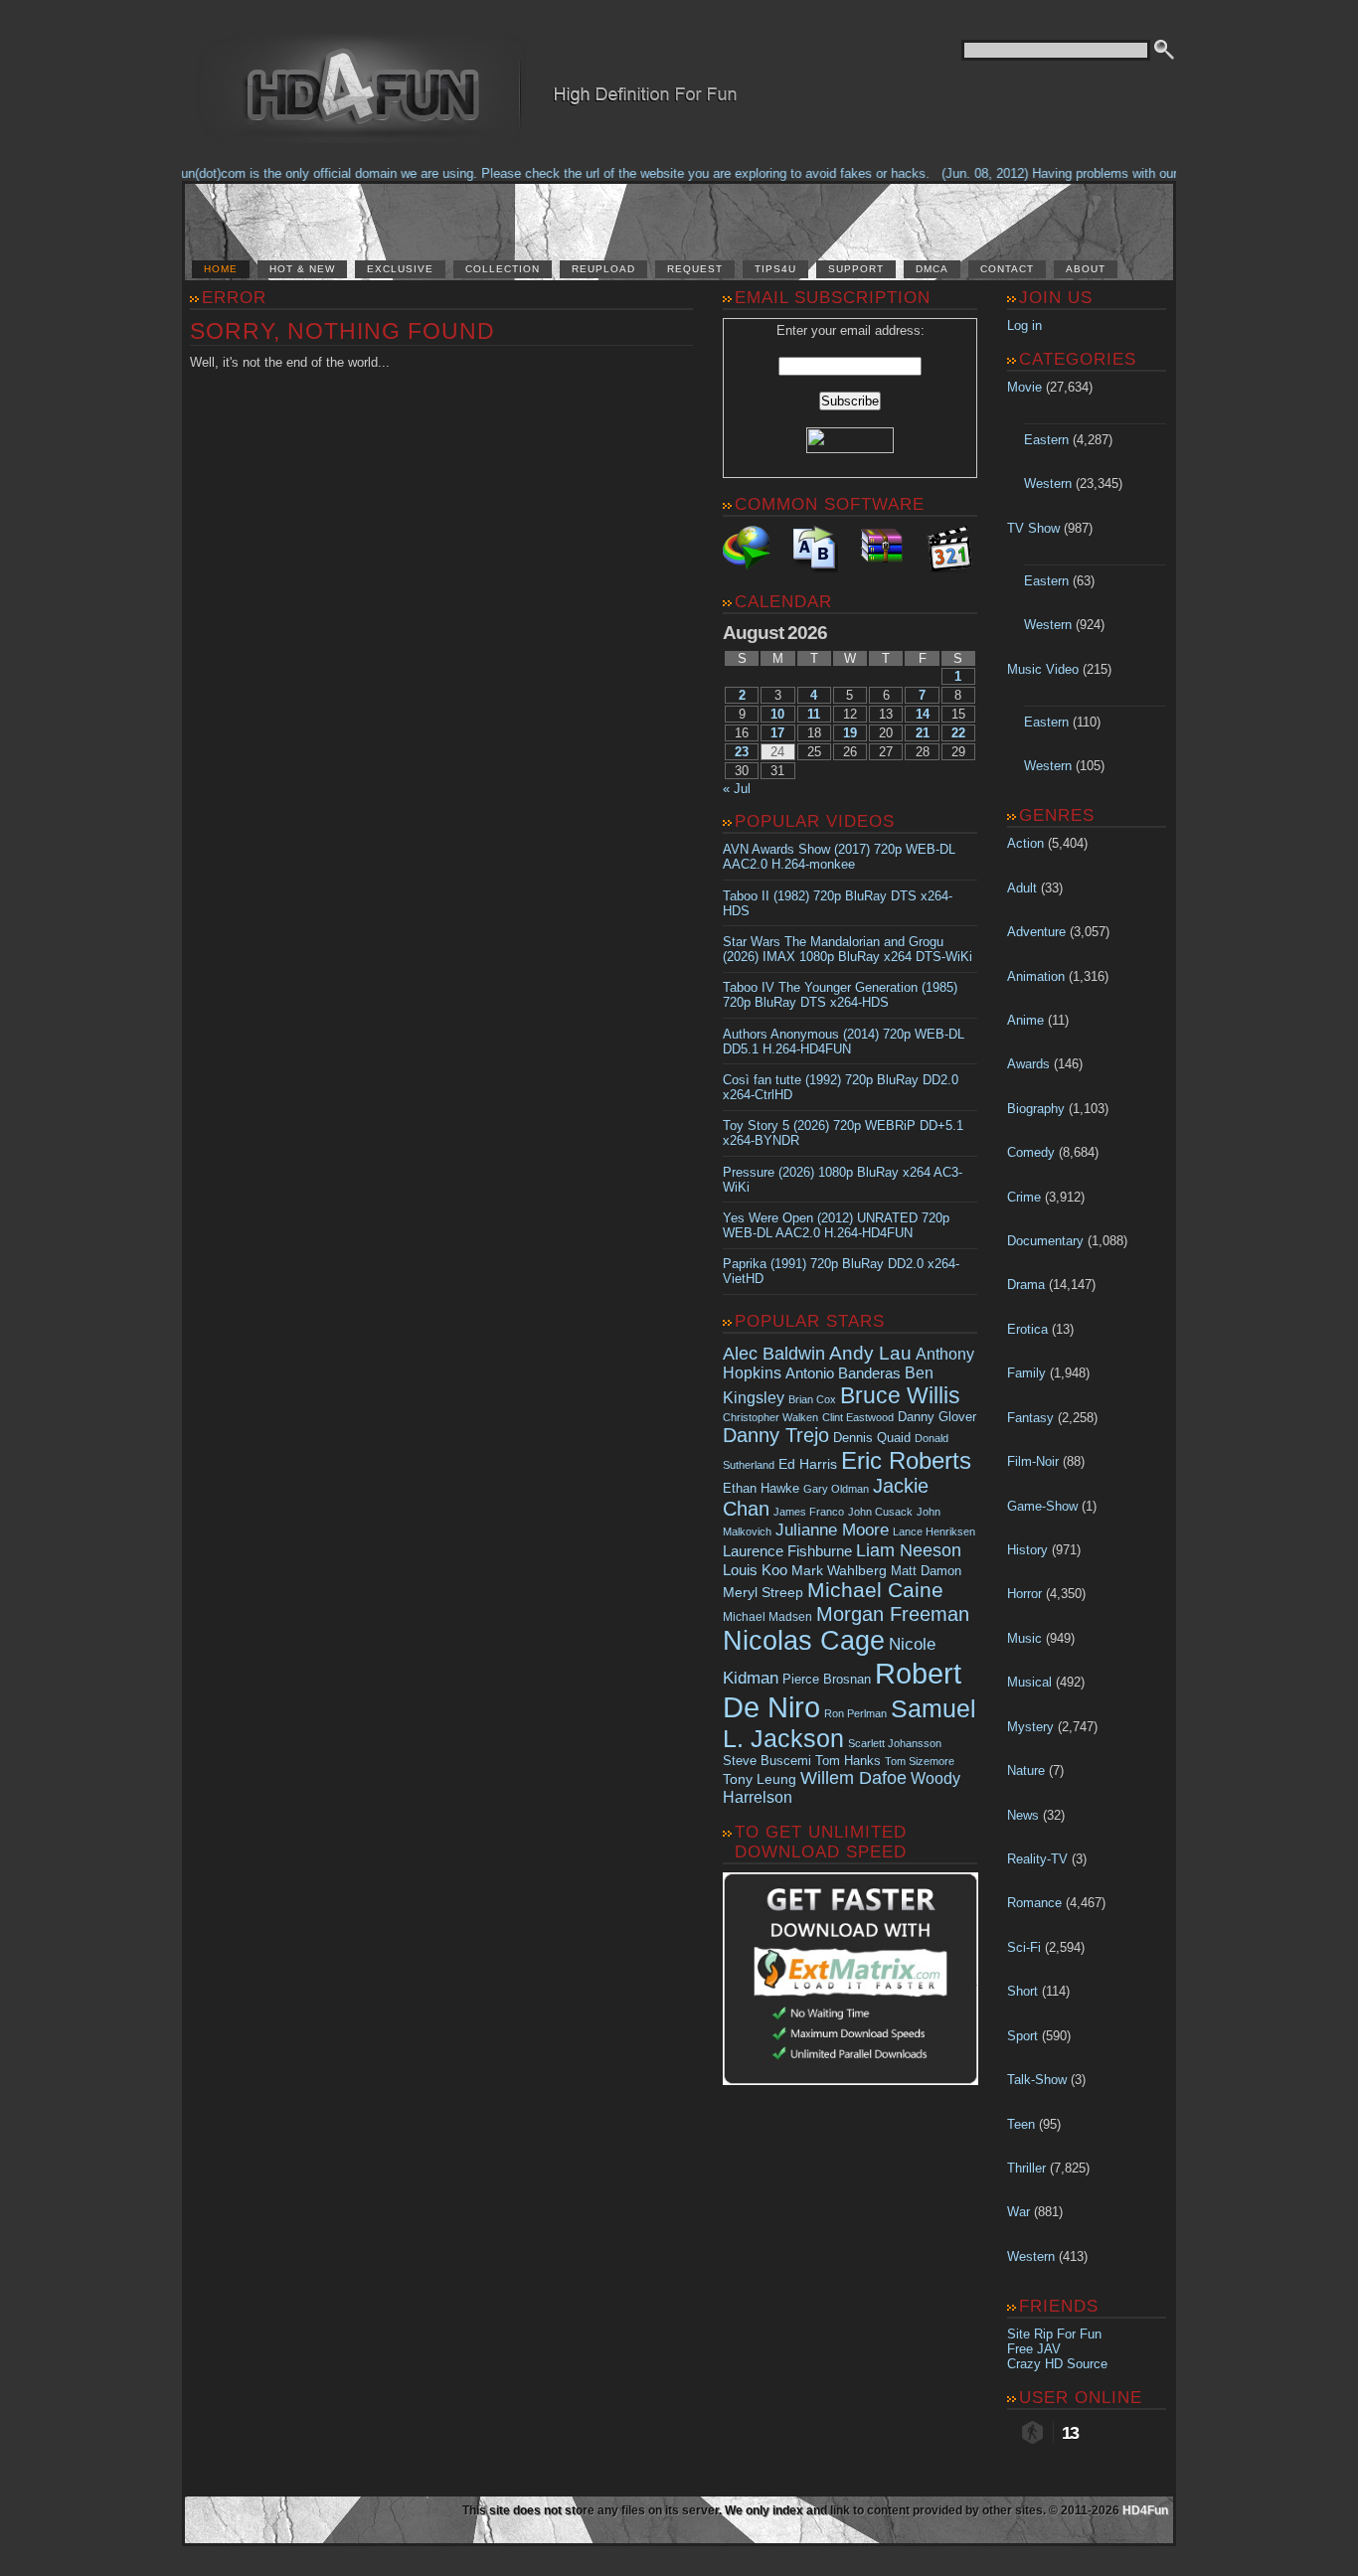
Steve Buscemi (767, 1761)
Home (221, 269)
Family (1026, 1373)
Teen (1021, 2124)
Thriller (1026, 2168)
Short (1022, 1991)
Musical (1029, 1682)
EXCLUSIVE (400, 269)
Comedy (1031, 1152)
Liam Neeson (909, 1550)
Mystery (1030, 1727)
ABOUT (1086, 269)
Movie (1024, 387)
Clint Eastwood (858, 1417)
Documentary (1045, 1241)
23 (742, 752)
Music (1024, 1638)
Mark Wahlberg (839, 1571)
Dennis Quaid (872, 1438)
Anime (1025, 1020)
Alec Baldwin (774, 1354)
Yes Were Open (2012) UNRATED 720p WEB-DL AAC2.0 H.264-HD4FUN (836, 1225)
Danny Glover (937, 1417)
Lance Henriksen (934, 1531)
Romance (1034, 1903)
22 (958, 733)
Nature (1026, 1771)
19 (850, 733)
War (1018, 2212)
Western (1048, 483)
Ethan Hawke (761, 1488)
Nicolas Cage (804, 1641)
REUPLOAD (603, 269)
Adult (1022, 888)
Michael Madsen (767, 1617)
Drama (1026, 1285)
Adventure (1036, 932)
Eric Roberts (906, 1460)
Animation (1036, 976)
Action (1025, 843)
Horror (1024, 1594)
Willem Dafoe (853, 1778)
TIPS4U (775, 269)
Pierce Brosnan (827, 1679)
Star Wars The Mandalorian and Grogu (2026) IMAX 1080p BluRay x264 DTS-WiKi (848, 949)
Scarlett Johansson (895, 1743)
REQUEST (695, 269)
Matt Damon (926, 1571)
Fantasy (1030, 1418)
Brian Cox (812, 1399)
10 (777, 714)
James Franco (809, 1512)
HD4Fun (1145, 2510)
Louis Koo (755, 1570)
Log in (1024, 325)
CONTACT (1007, 269)
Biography (1036, 1109)
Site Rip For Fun (1054, 2334)
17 (777, 733)
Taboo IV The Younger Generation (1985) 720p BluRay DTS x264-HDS (840, 995)
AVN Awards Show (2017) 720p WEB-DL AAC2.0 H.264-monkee (839, 857)
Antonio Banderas (843, 1373)
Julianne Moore (832, 1530)
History (1027, 1550)
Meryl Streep (763, 1593)
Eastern (1046, 440)
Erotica (1027, 1329)
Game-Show (1042, 1506)
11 (814, 714)
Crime (1024, 1197)
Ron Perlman (855, 1713)
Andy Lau (870, 1353)
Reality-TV (1037, 1859)
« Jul (737, 789)
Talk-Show (1037, 2080)
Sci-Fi (1024, 1947)
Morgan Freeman (893, 1614)
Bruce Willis (900, 1395)
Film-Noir (1033, 1461)
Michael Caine (875, 1590)
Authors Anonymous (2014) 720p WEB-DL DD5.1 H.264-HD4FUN (844, 1042)
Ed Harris (808, 1464)
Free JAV (1034, 2349)
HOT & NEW (302, 269)
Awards (1028, 1064)
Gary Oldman (836, 1489)
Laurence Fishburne (787, 1551)
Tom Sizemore (920, 1761)
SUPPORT (856, 269)
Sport (1022, 2036)
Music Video (1043, 669)
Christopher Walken (770, 1417)
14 (923, 714)
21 (923, 733)
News (1023, 1815)
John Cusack (880, 1512)
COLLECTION (503, 269)
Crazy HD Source (1057, 2364)
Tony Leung (760, 1779)
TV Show (1033, 528)
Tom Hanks (848, 1761)
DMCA (932, 269)
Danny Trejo (776, 1435)
